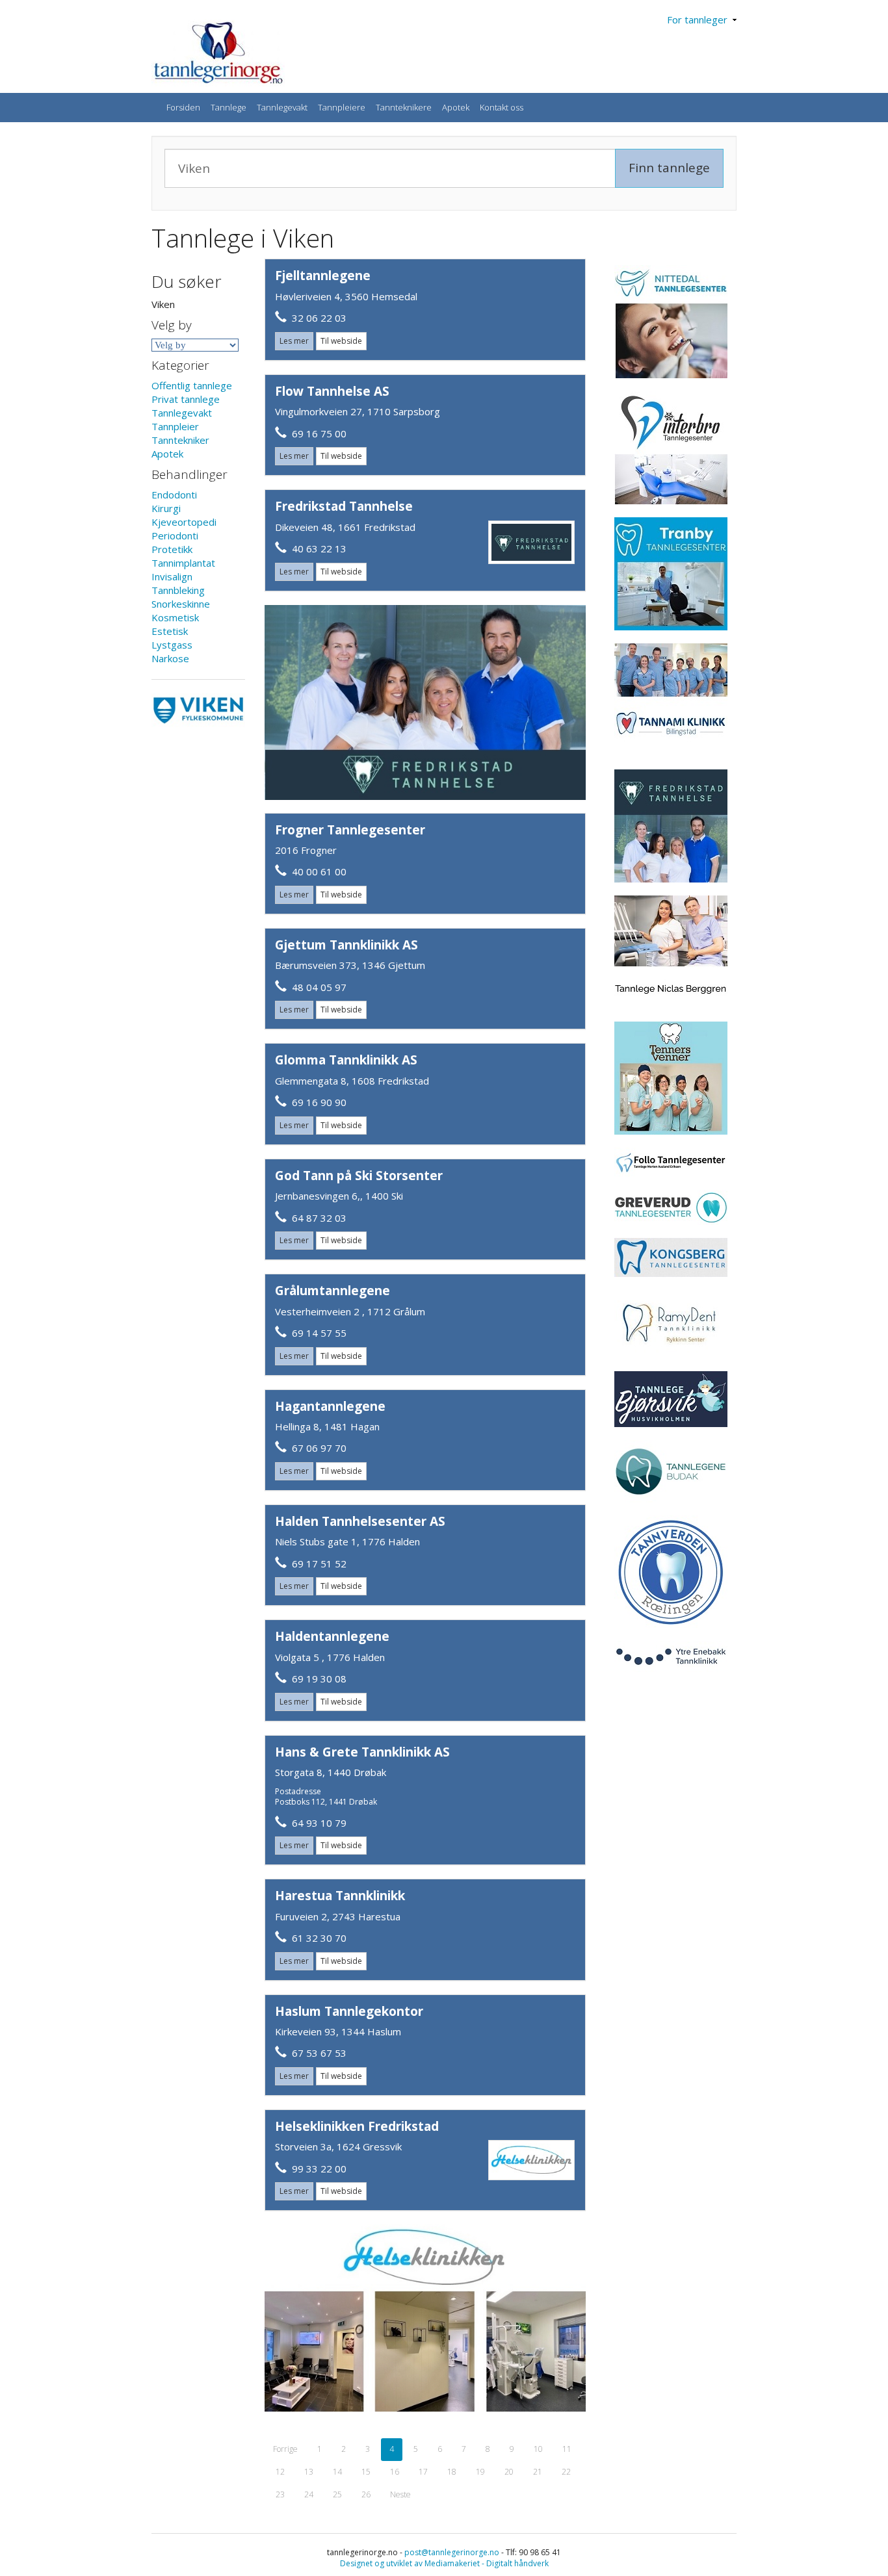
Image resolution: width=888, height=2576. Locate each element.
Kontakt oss (502, 107)
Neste (400, 2494)
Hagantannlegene (330, 1406)
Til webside (341, 341)
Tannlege (229, 107)
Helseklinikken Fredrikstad (357, 2126)
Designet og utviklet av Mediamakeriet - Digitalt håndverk (444, 2563)
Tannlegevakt (282, 107)
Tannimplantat (183, 563)
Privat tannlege (186, 399)
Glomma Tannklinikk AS (346, 1060)
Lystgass (172, 645)
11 (567, 2449)
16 (395, 2472)
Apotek (456, 107)
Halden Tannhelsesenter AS (360, 1521)
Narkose (170, 658)
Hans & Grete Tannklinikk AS (362, 1752)
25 (337, 2494)
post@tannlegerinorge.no (452, 2552)
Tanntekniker (180, 440)
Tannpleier (175, 426)
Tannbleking (178, 590)
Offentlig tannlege (192, 385)
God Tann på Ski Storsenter (359, 1176)
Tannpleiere (342, 107)
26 (366, 2494)
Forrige (285, 2449)
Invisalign (172, 576)
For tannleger (700, 19)
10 (538, 2449)
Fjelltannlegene (323, 276)
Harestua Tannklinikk (340, 1896)
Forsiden (183, 107)
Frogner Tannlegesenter (350, 830)
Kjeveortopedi (184, 522)
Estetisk (170, 631)
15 (366, 2472)
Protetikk (172, 549)
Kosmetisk (175, 617)
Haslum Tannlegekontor (349, 2011)
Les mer (294, 341)
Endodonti (174, 495)
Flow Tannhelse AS (332, 391)
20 (509, 2472)
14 (337, 2472)
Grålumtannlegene (333, 1291)
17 (423, 2472)
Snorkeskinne (181, 604)
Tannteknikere (404, 107)
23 (280, 2494)
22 (566, 2472)
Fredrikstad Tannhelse (344, 506)
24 (309, 2494)
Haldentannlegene (332, 1636)
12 (280, 2472)
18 (452, 2472)
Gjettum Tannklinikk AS (346, 945)
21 (538, 2472)
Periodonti (175, 535)
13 (309, 2472)
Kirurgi (166, 508)
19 (480, 2472)
